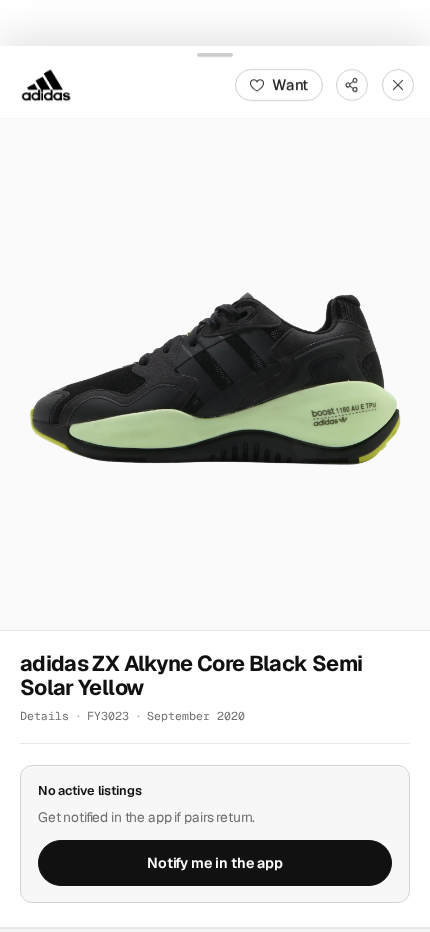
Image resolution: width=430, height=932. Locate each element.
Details (44, 715)
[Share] (352, 84)
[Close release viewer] (398, 84)
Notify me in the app (215, 862)
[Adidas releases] (46, 84)
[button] (215, 374)
